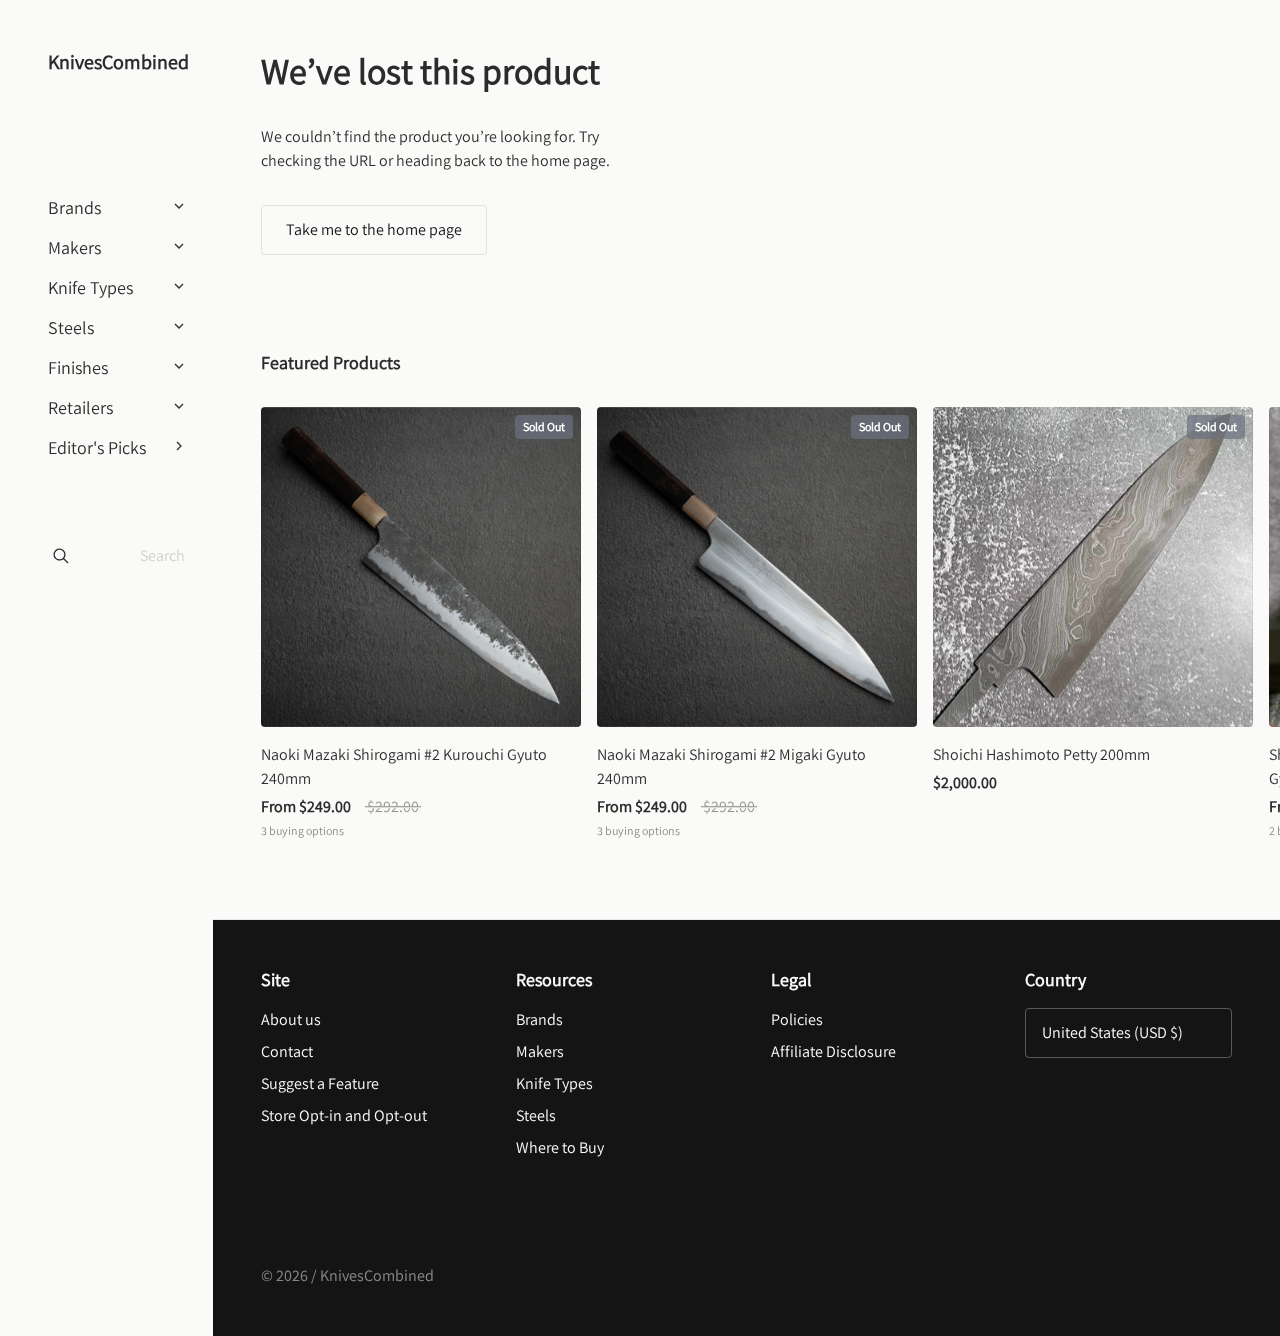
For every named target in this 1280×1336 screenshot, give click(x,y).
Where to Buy (560, 1147)
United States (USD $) (1112, 1032)
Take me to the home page (374, 229)
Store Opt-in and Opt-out (344, 1115)
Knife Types (554, 1083)
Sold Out (544, 426)
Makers (540, 1051)
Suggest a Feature (320, 1083)
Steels (536, 1115)
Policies (797, 1019)
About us (291, 1019)
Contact (287, 1051)
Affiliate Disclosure (833, 1051)
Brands (539, 1019)
